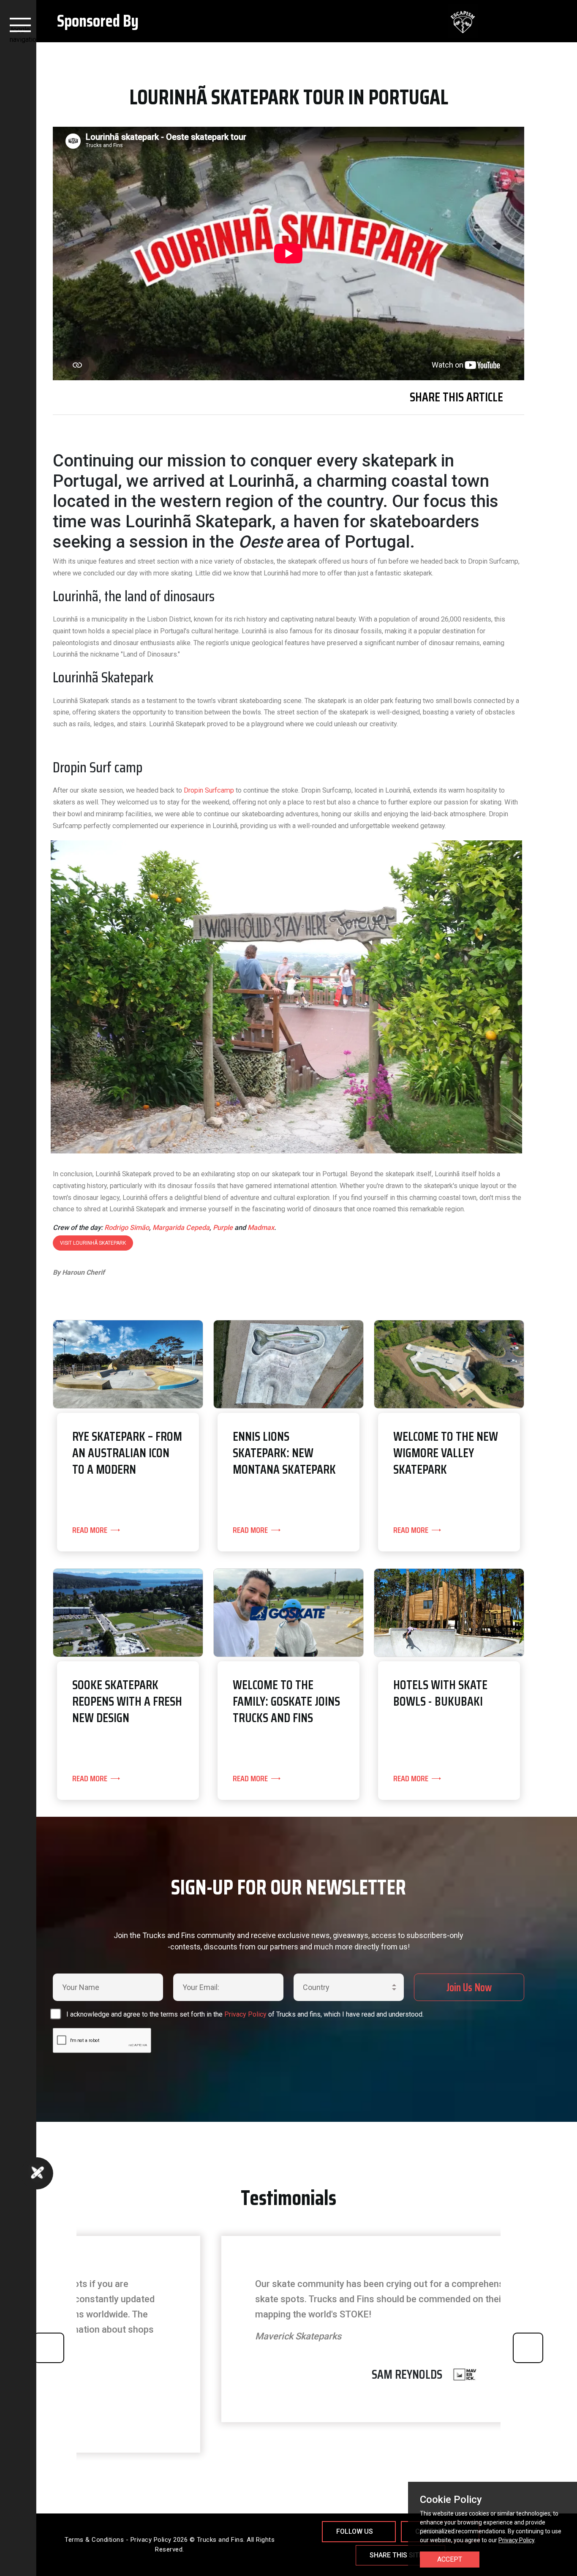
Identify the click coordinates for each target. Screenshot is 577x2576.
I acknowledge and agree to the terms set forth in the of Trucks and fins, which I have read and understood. (245, 2014)
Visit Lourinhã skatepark (93, 1243)
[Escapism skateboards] (382, 21)
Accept (450, 2559)
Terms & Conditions (94, 2540)
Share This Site (396, 2555)
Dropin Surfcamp (209, 790)
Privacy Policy (245, 2014)
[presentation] (49, 2348)
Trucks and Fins (220, 2540)
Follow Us (355, 2531)
